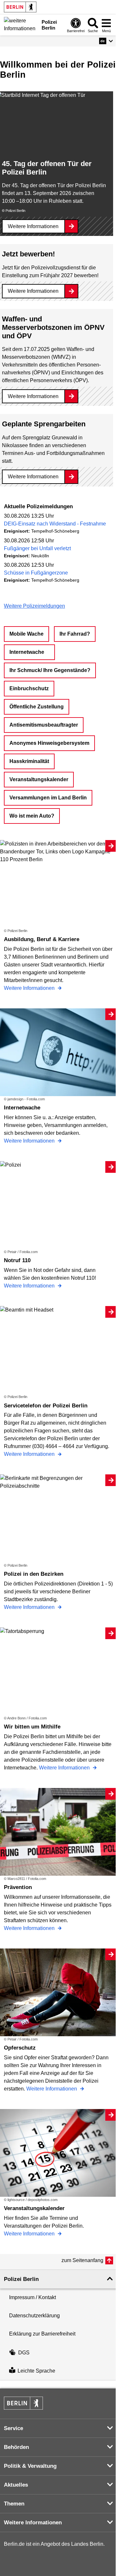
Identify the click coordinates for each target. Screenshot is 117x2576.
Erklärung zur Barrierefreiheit (42, 2334)
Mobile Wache (26, 634)
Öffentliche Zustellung (37, 707)
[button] (106, 41)
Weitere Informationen (33, 226)
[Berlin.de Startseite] (20, 7)
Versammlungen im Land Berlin (48, 798)
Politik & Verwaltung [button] (30, 2466)
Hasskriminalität (29, 761)
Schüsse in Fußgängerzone (36, 573)
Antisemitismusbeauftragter (44, 725)
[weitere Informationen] (21, 24)
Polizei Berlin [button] (21, 2279)
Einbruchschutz (29, 688)
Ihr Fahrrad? (75, 634)
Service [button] (13, 2428)
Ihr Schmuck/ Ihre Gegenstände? (50, 670)
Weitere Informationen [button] (33, 2523)
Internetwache (27, 652)
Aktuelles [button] (16, 2485)
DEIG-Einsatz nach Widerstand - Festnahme (55, 524)
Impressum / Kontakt (32, 2297)
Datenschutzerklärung (34, 2316)
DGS (24, 2353)
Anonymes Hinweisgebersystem (49, 743)
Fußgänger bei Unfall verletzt (37, 548)
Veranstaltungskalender (39, 779)
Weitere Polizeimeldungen (34, 606)
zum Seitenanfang (82, 2260)
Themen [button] (14, 2504)
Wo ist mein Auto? (32, 816)
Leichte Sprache (36, 2371)
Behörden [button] (16, 2447)
